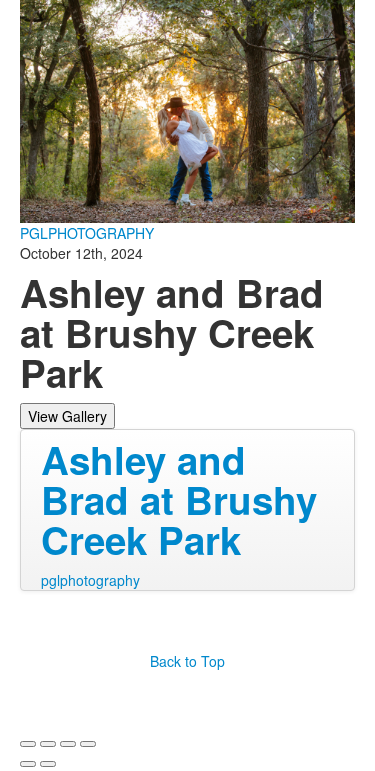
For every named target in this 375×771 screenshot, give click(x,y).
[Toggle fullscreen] (68, 744)
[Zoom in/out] (88, 744)
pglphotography (90, 580)
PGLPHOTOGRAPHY (87, 233)
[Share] (48, 744)
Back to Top (187, 661)
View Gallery (67, 416)
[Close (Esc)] (28, 744)
